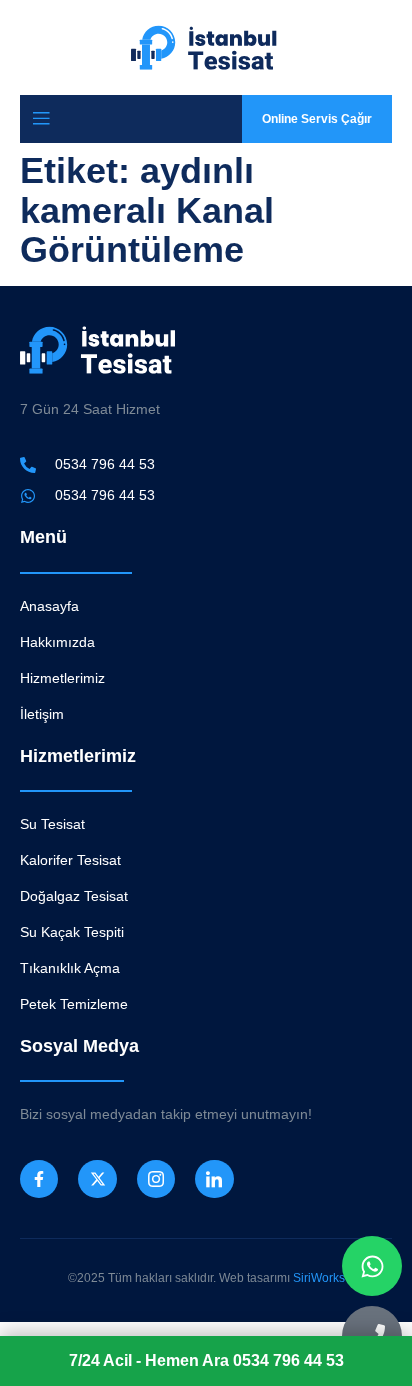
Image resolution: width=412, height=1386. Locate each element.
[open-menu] (41, 119)
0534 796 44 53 (206, 1360)
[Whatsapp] (372, 1266)
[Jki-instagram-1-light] (156, 1179)
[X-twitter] (97, 1179)
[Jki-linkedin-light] (214, 1179)
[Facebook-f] (39, 1179)
